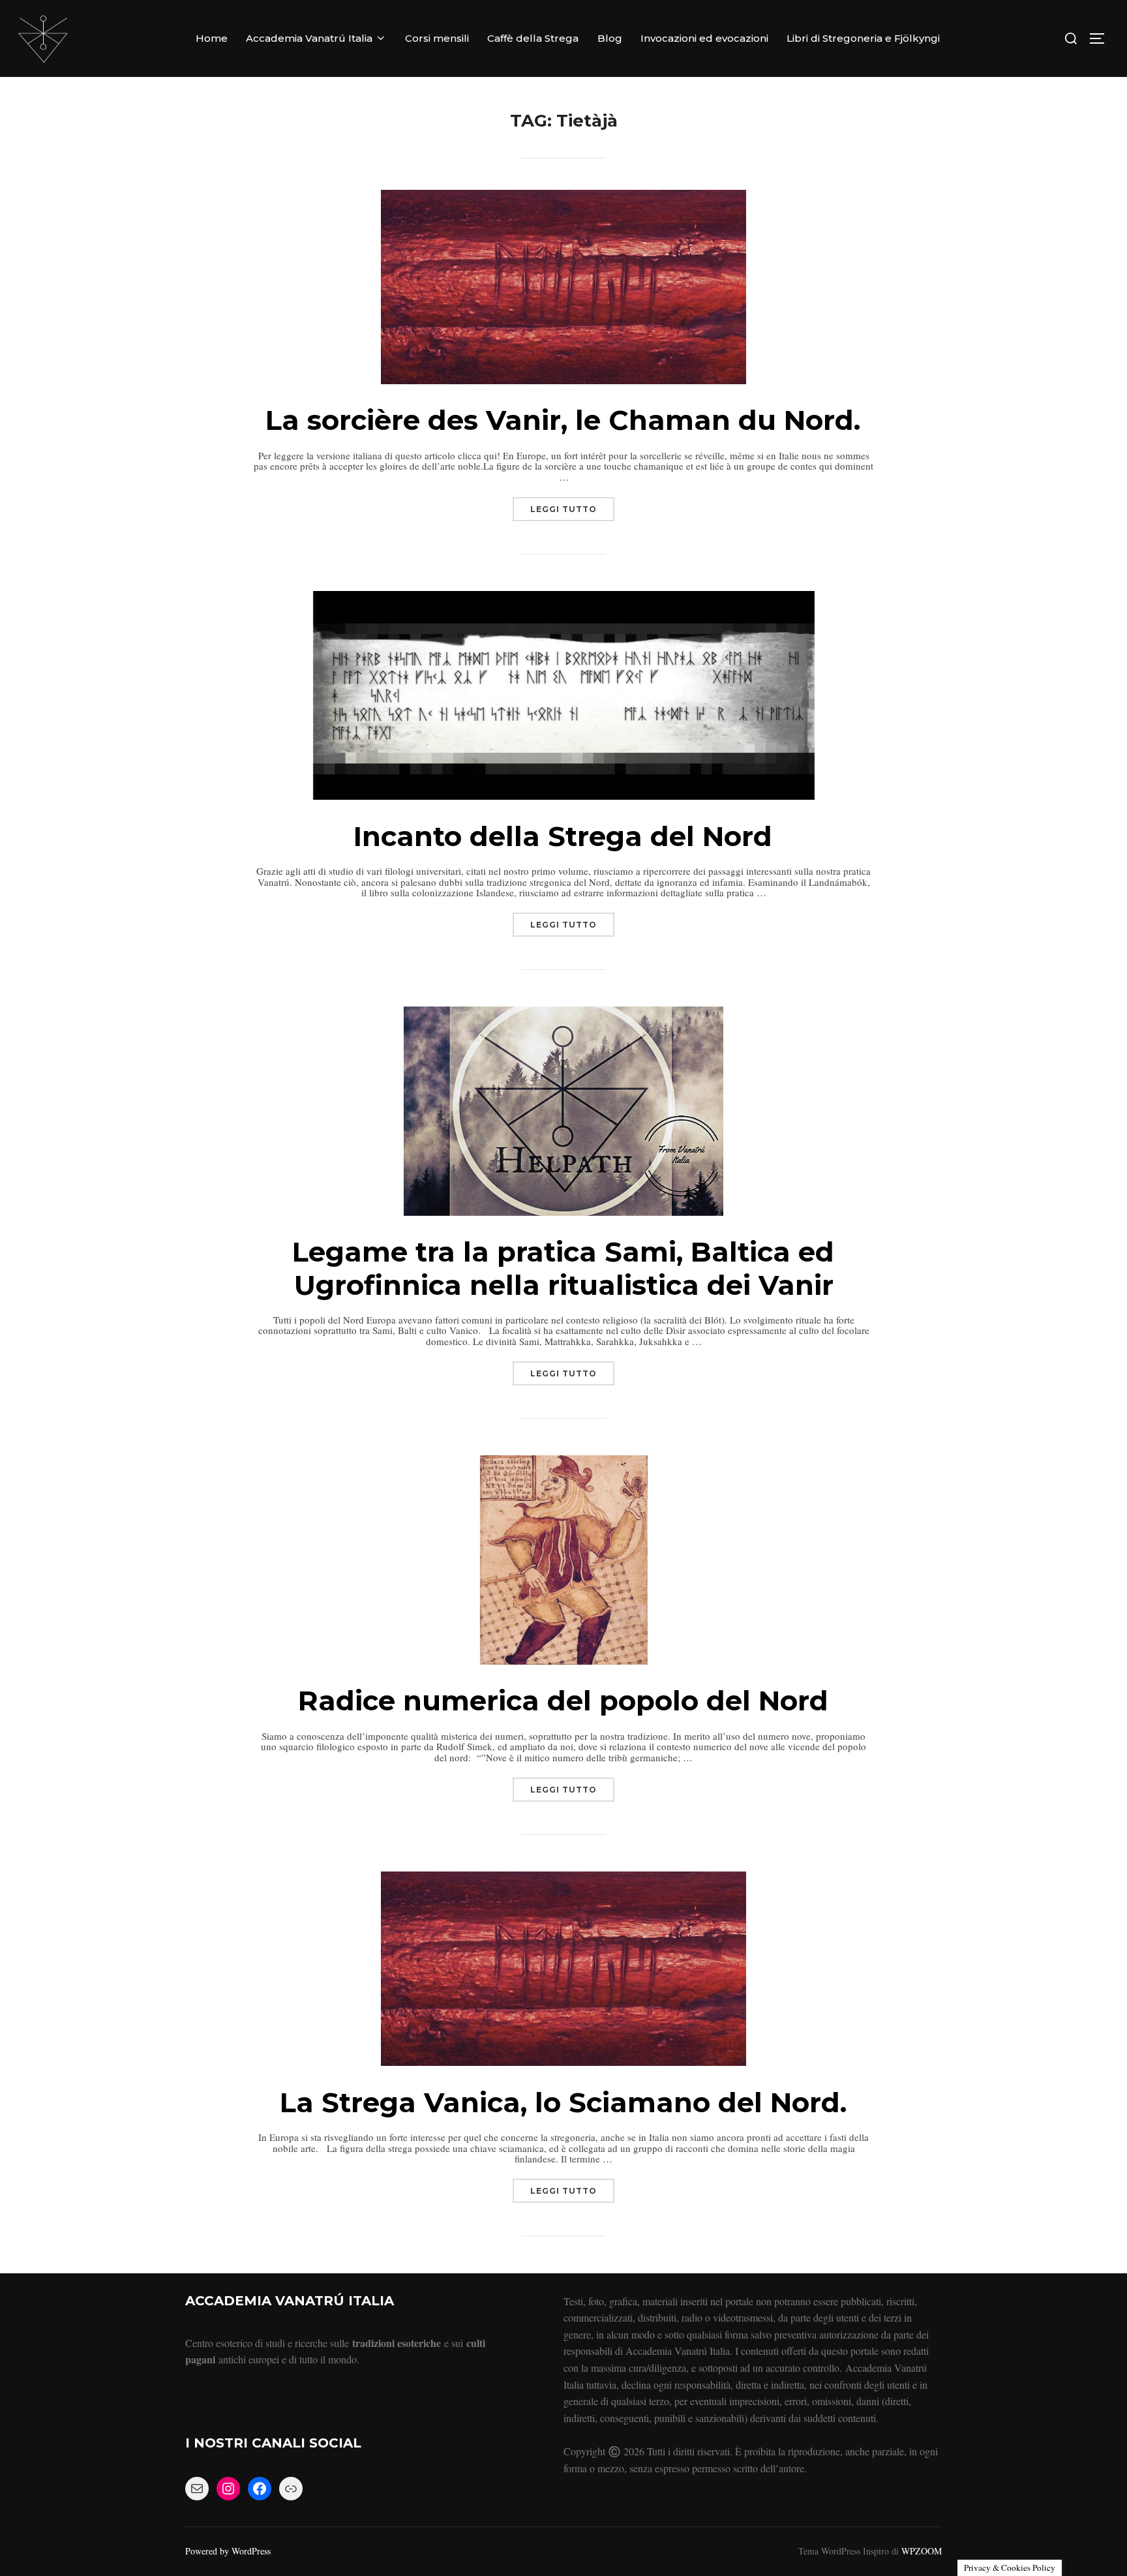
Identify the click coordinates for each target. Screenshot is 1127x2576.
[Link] (291, 2489)
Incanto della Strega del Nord (563, 836)
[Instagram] (228, 2489)
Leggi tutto (572, 506)
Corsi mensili (437, 38)
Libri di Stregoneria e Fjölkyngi (863, 38)
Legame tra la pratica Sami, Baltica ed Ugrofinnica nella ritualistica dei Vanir (563, 1268)
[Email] (197, 2489)
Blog (610, 38)
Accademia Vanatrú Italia (309, 38)
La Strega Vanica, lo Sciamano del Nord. (563, 2102)
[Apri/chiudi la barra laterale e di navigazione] (1102, 38)
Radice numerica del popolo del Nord (563, 1701)
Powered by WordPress (228, 2551)
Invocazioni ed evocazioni (704, 38)
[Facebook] (260, 2489)
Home (212, 38)
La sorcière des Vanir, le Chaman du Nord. (563, 420)
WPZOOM (922, 2551)
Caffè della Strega (533, 38)
